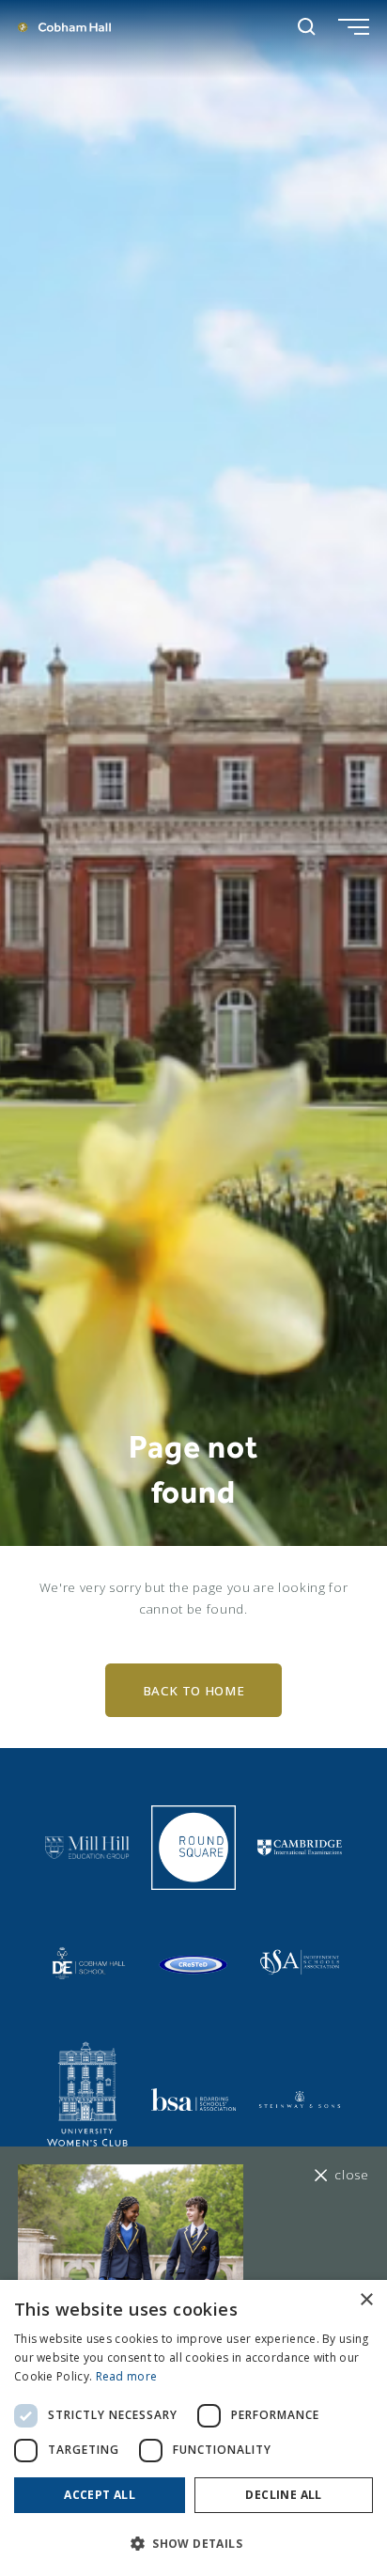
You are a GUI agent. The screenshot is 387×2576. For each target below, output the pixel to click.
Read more (127, 2376)
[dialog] (193, 2428)
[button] (193, 2544)
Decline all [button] (283, 2495)
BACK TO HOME (194, 1691)
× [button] (366, 2300)
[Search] (307, 27)
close (351, 2175)
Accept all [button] (100, 2495)
